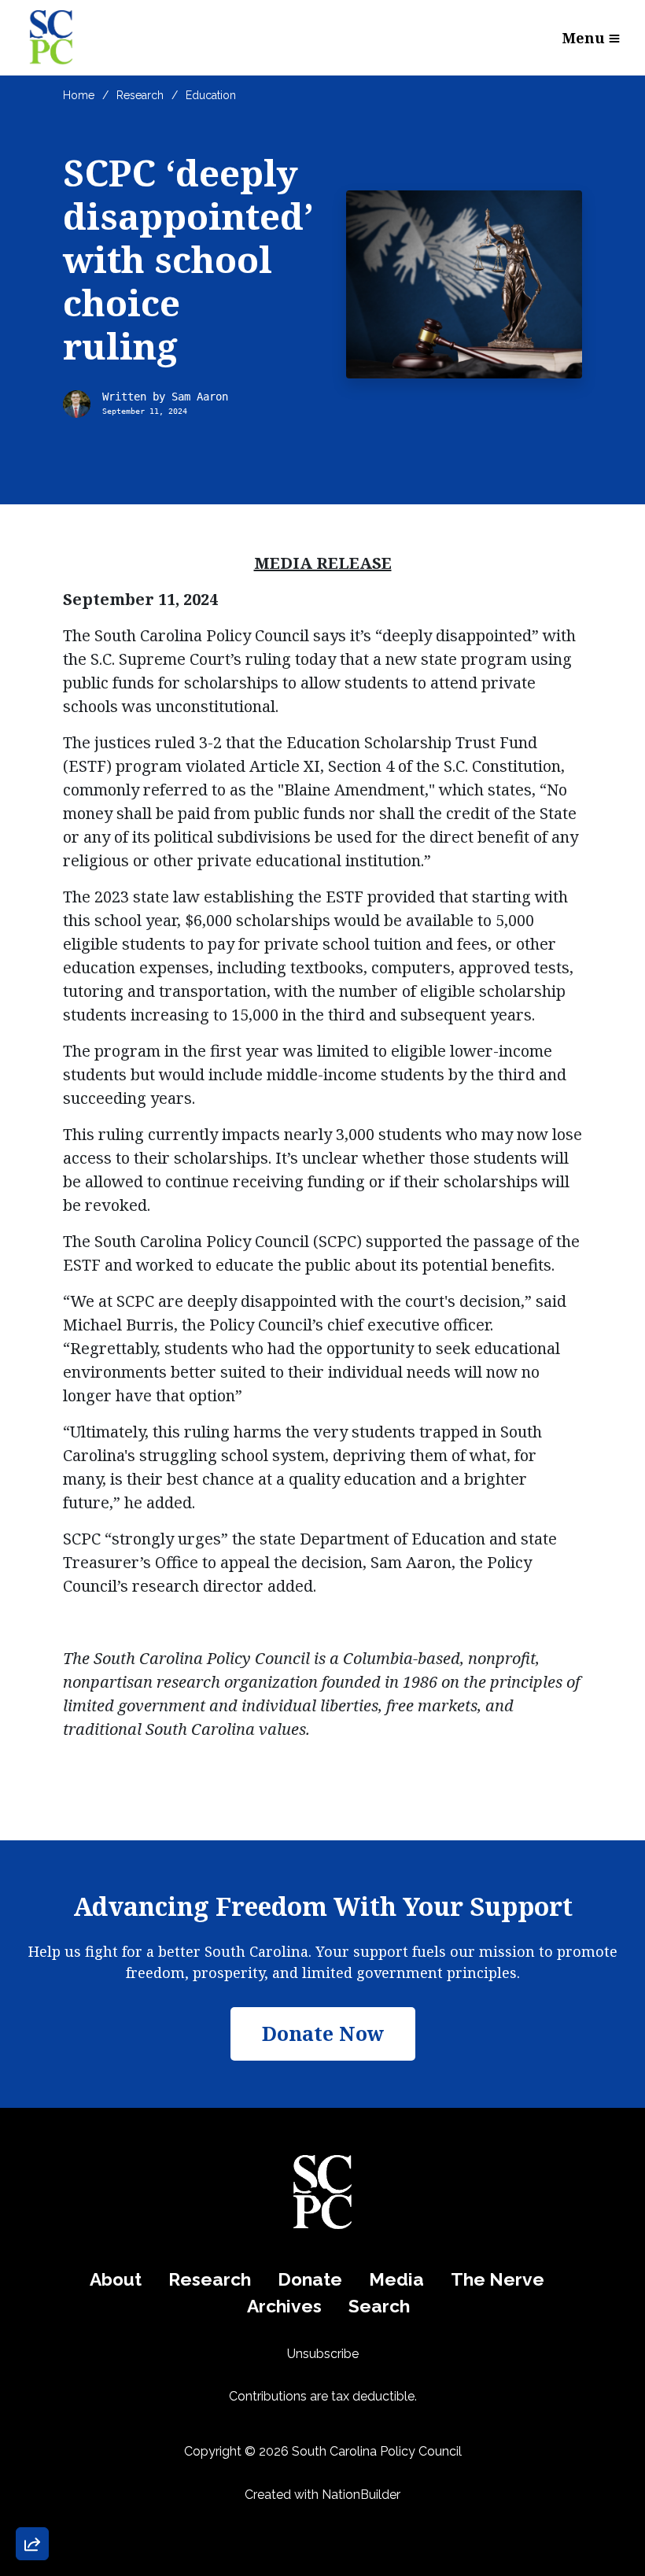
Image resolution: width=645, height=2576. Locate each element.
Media (396, 2279)
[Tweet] (32, 2416)
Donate (310, 2279)
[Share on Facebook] (32, 2461)
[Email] (32, 2371)
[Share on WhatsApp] (32, 2506)
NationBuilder (361, 2495)
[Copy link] (32, 2327)
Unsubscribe (323, 2354)
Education (211, 95)
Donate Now (74, 2269)
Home (79, 95)
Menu (584, 38)
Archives (284, 2306)
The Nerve (498, 2279)
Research (140, 95)
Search (379, 2306)
